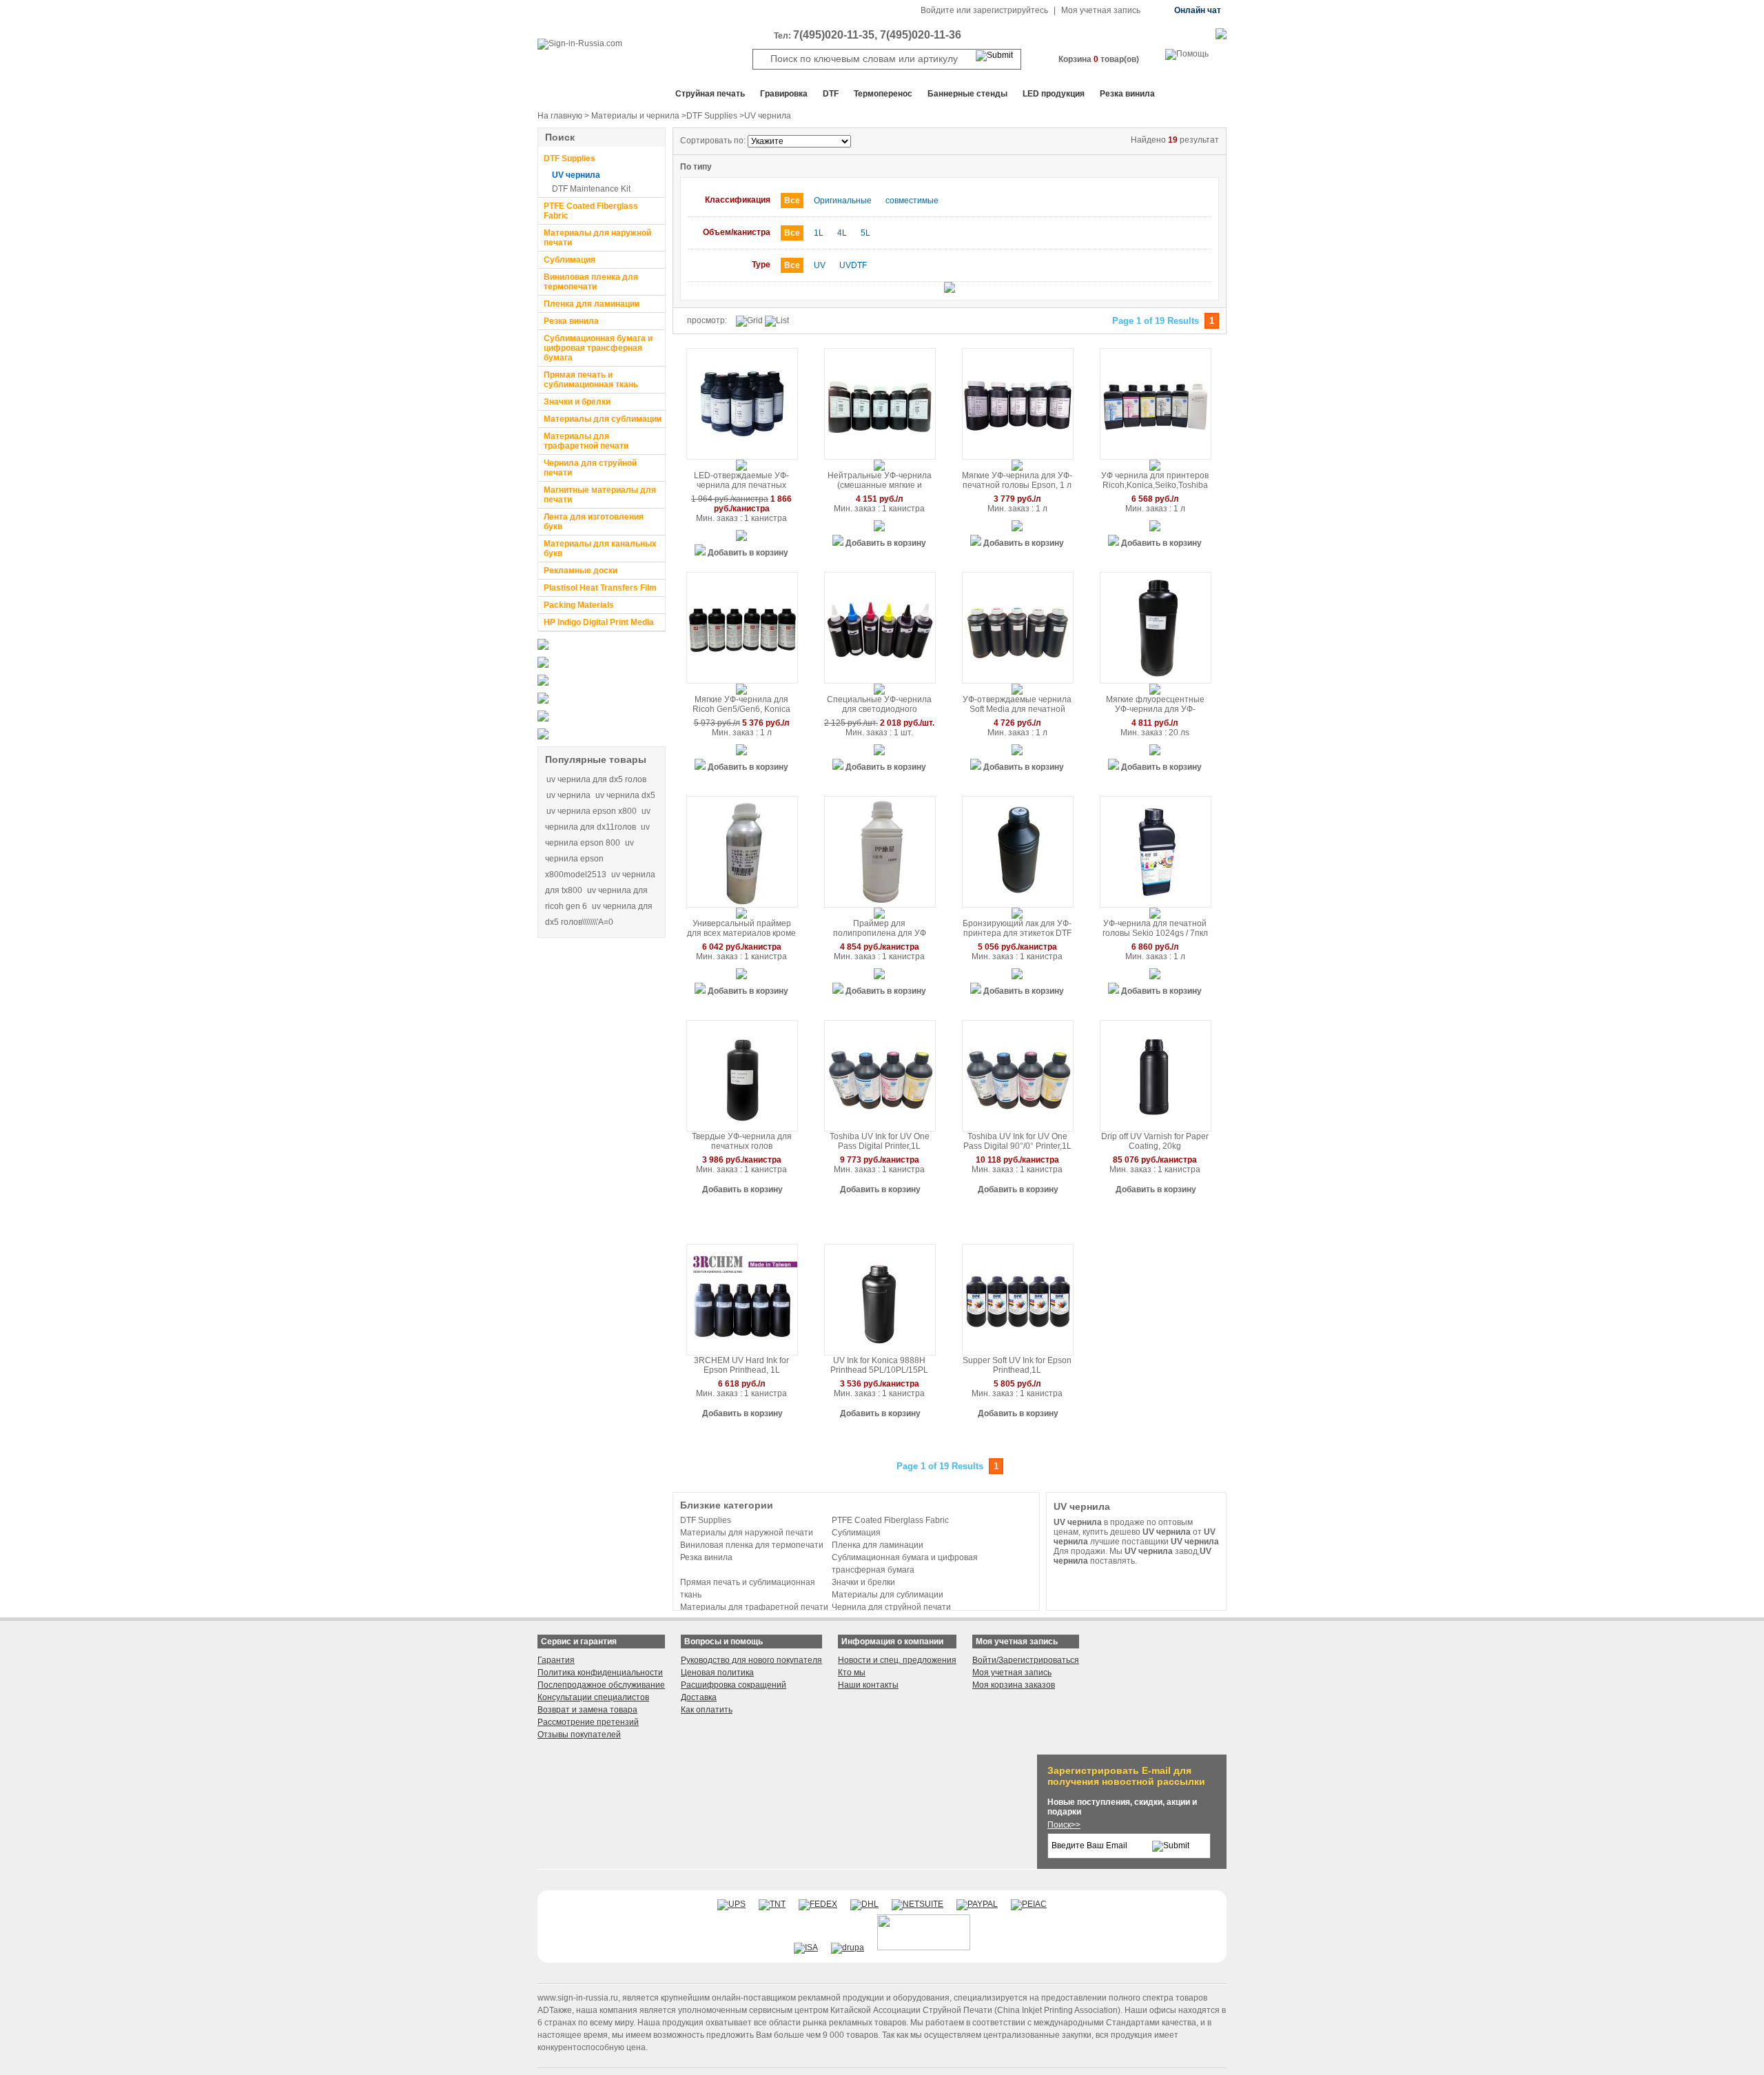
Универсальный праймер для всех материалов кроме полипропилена (741, 929)
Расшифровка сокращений (734, 1685)
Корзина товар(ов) (1099, 59)
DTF (831, 94)
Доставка (699, 1697)
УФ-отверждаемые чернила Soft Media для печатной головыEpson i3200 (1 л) (1017, 705)
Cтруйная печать (710, 94)
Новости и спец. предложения (897, 1660)
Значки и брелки (577, 402)
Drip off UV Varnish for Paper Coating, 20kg (1155, 1141)
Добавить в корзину (748, 553)
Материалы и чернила (635, 116)
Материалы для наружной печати (597, 238)
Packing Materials (579, 605)
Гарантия (556, 1660)
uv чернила (568, 795)
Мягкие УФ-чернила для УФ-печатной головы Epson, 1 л (1017, 480)
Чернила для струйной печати (590, 468)
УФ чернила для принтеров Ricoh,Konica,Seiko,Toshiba (1155, 480)
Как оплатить (707, 1710)
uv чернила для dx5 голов (596, 779)
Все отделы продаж (593, 94)
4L (842, 233)
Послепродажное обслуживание (601, 1685)
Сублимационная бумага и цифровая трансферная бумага (598, 348)
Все (792, 201)
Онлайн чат (1198, 10)
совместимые (912, 201)
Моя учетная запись (1101, 10)
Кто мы (852, 1673)
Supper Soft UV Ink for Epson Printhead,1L (1017, 1365)
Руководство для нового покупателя (751, 1660)
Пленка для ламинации (592, 304)
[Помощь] (1187, 54)
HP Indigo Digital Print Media (599, 622)
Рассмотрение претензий (588, 1722)
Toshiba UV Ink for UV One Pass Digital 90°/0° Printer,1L (1017, 1141)
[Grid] (749, 321)
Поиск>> (1064, 1825)
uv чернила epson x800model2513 (589, 859)
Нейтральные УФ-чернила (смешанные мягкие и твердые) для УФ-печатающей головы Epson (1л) (879, 481)
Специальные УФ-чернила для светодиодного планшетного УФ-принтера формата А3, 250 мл (880, 705)
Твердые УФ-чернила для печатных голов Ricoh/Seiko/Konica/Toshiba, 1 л (741, 1142)
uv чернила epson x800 (592, 811)
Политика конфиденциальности (600, 1673)
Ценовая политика (717, 1673)
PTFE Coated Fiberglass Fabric (591, 211)
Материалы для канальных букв (600, 549)
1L (819, 233)
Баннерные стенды (967, 94)
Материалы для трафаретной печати (586, 441)
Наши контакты (868, 1685)
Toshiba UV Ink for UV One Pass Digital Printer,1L (880, 1141)
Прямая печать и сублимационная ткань (591, 380)
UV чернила (576, 175)
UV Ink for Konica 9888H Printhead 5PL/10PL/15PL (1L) (879, 1366)
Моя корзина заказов (1014, 1685)
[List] (777, 321)
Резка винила (1127, 94)
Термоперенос (883, 94)
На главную (560, 116)
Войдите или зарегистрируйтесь (984, 10)
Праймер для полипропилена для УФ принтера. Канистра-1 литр (879, 929)
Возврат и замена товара (587, 1710)
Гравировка (784, 94)
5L (865, 233)
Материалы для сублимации (603, 419)
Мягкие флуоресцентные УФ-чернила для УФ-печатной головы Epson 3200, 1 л (1155, 705)
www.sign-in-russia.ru (578, 1998)
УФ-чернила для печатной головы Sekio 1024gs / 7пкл (1155, 928)
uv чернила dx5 (625, 795)
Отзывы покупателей (579, 1735)
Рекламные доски (581, 571)
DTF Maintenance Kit (591, 189)
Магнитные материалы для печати (600, 495)
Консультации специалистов (593, 1697)
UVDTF (853, 265)
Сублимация (570, 260)
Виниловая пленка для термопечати (591, 282)
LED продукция (1054, 94)
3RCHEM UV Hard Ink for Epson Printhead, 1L (741, 1365)
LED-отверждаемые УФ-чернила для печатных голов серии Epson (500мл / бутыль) (742, 481)
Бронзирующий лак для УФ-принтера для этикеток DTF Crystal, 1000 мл (1017, 929)
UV (820, 265)
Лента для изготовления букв (594, 522)
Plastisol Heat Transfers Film (600, 588)
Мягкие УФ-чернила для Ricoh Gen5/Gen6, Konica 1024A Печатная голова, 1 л (741, 705)
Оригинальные (843, 201)
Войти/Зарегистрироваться (1026, 1660)
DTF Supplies (712, 116)
